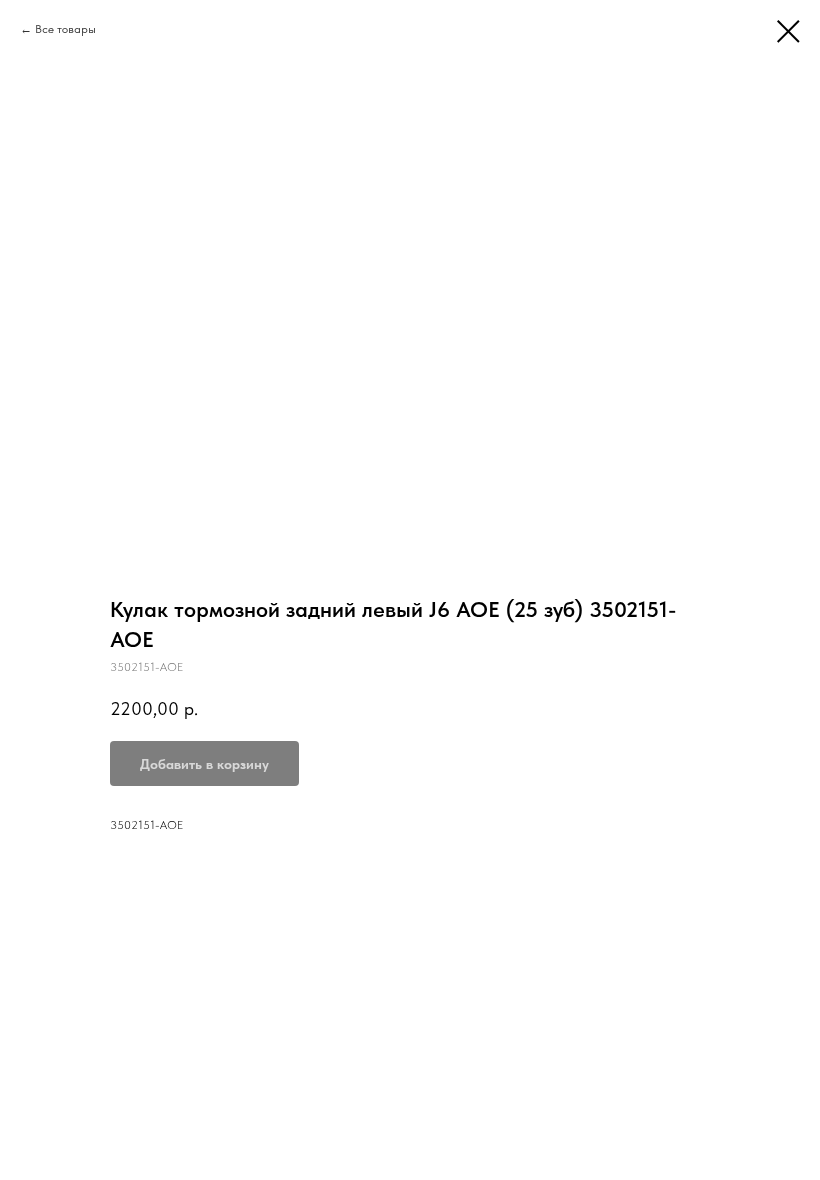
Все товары (65, 29)
